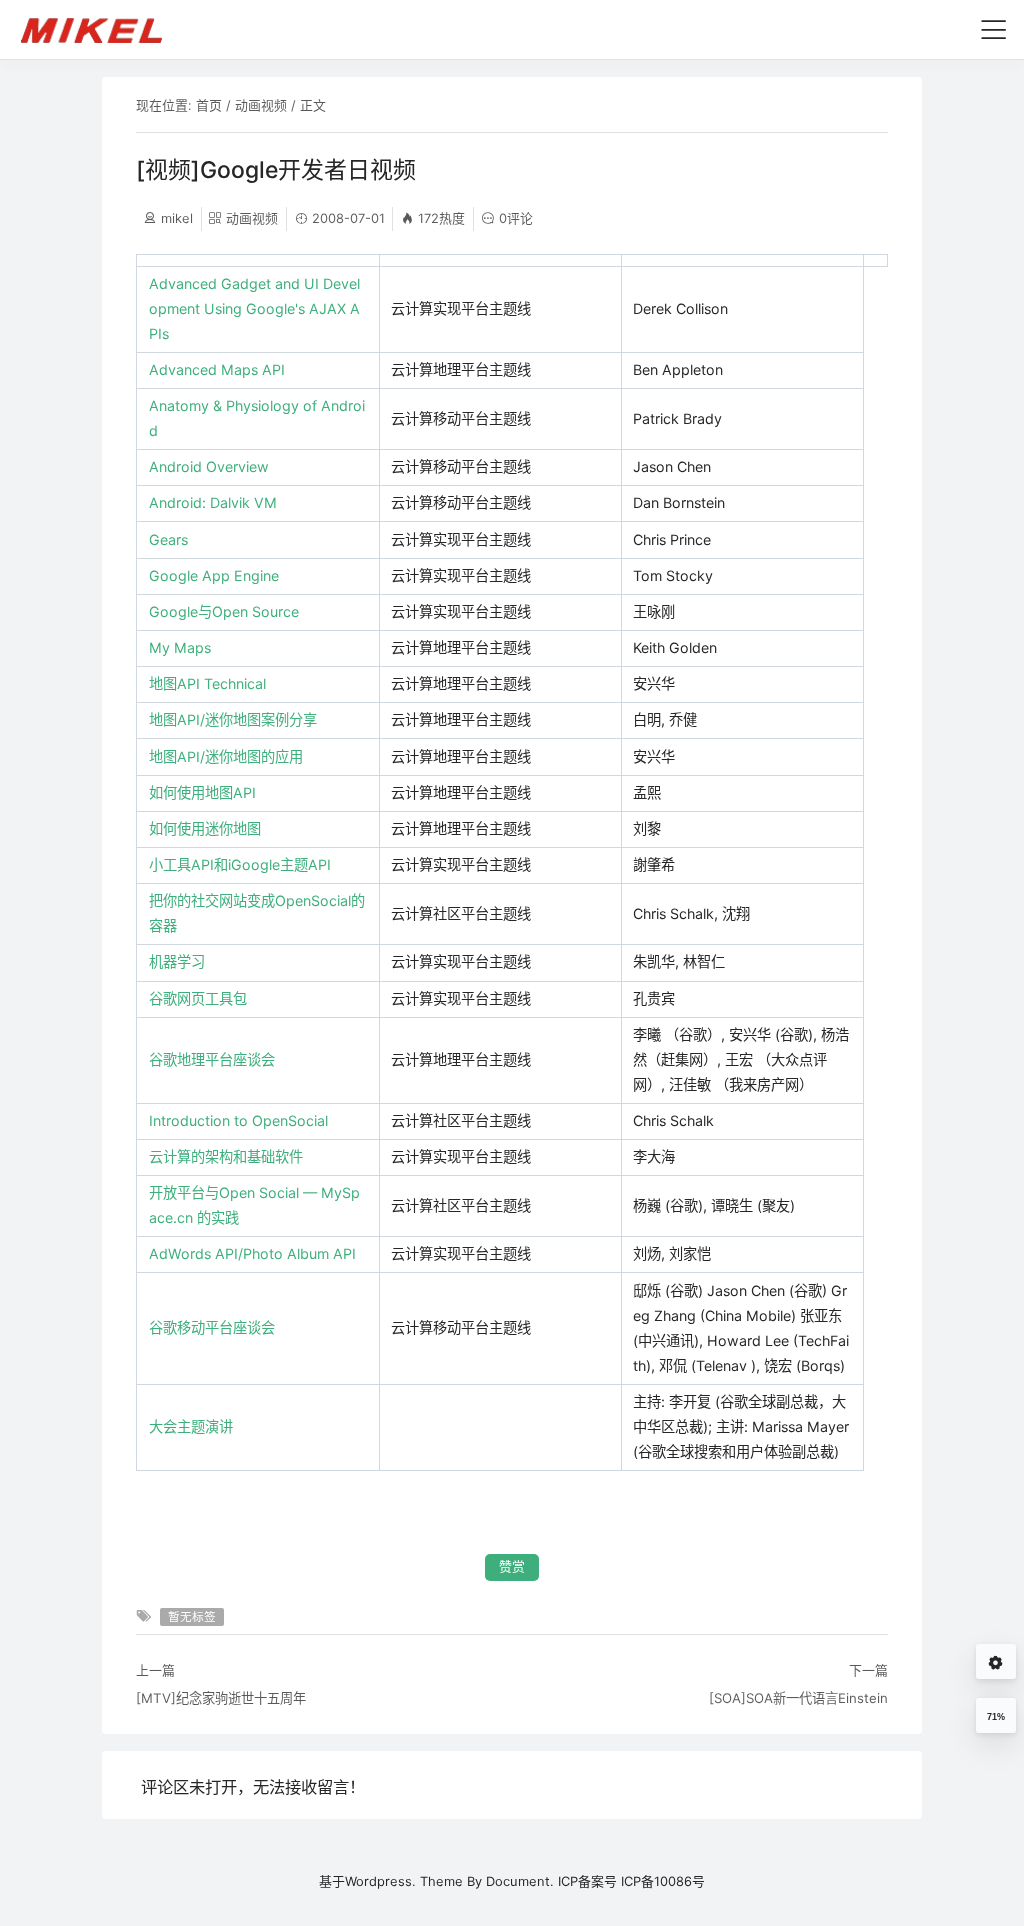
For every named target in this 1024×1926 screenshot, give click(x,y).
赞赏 (512, 1566)
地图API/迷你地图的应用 (226, 756)
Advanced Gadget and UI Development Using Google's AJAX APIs (254, 308)
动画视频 (261, 105)
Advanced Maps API (217, 369)
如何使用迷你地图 (205, 828)
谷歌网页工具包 (198, 998)
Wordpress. (380, 1881)
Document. (520, 1881)
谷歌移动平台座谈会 (212, 1327)
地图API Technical (207, 683)
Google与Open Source (224, 611)
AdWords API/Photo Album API (252, 1253)
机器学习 (177, 961)
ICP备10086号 (663, 1881)
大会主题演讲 (191, 1426)
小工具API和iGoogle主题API (240, 864)
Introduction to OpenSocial (238, 1120)
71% (996, 1717)
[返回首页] (100, 29)
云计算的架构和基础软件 (226, 1156)
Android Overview (209, 466)
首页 (209, 105)
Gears (168, 539)
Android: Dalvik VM (213, 502)
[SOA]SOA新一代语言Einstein (798, 1698)
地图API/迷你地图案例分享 (233, 719)
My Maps (180, 647)
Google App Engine (214, 575)
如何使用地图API (202, 792)
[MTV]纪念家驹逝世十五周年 (221, 1698)
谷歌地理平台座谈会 (212, 1059)
